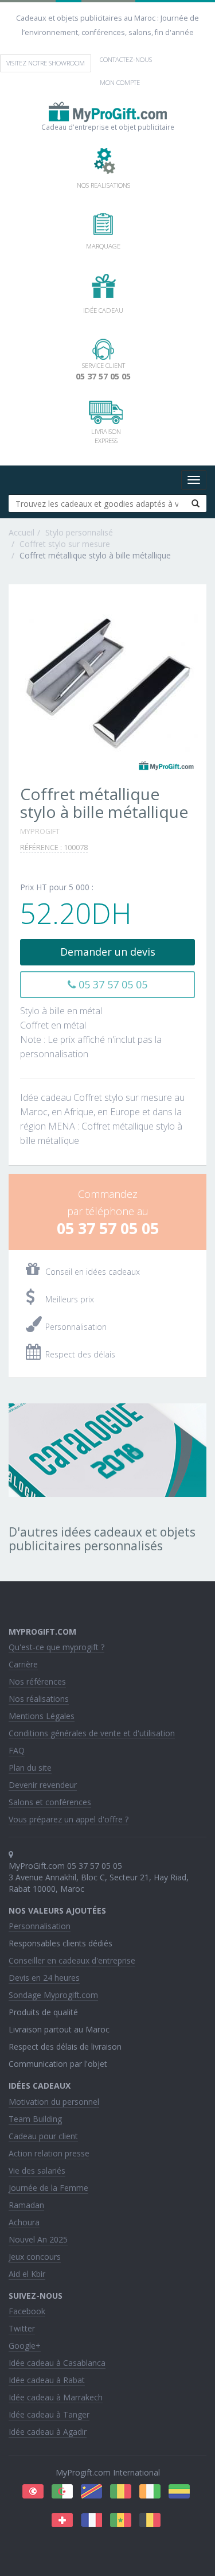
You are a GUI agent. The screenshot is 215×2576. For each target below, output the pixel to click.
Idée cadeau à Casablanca (57, 2363)
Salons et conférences (50, 1802)
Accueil (21, 532)
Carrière (23, 1664)
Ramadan (26, 2205)
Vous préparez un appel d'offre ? (69, 1819)
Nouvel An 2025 (38, 2239)
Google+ (25, 2346)
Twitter (22, 2328)
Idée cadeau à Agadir (48, 2432)
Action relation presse (49, 2153)
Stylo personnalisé (79, 532)
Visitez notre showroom (46, 63)
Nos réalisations (39, 1699)
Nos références (37, 1681)
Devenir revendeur (43, 1785)
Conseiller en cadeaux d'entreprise (72, 1960)
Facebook (27, 2311)
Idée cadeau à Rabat (47, 2380)
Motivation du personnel (54, 2102)
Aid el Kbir (27, 2274)
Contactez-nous (126, 59)
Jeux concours (35, 2257)
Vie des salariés (37, 2170)
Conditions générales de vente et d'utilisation (92, 1733)
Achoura (24, 2222)
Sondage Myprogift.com (53, 1995)
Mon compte (120, 82)
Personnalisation (40, 1926)
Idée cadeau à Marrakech (56, 2397)
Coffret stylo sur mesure (65, 544)
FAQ (17, 1750)
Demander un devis (108, 952)
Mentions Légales (42, 1716)
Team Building (35, 2119)
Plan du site (30, 1768)
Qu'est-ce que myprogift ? (56, 1647)
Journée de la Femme (48, 2188)
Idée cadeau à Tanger (49, 2414)
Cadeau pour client (43, 2136)
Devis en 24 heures (44, 1978)
